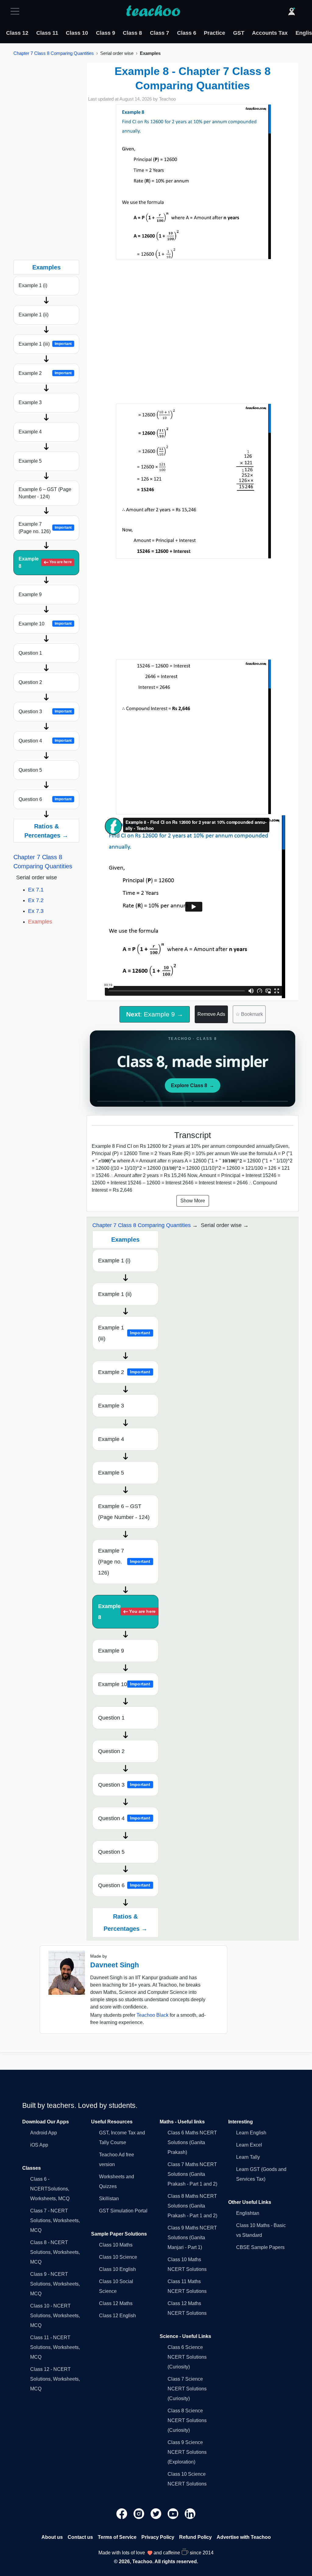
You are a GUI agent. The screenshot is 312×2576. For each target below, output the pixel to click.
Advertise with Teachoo (244, 2537)
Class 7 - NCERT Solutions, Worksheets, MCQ (55, 2220)
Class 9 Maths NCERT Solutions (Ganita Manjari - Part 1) (192, 2238)
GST (239, 33)
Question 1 (30, 653)
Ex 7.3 (36, 911)
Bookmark (249, 1014)
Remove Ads (211, 1014)
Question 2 (30, 682)
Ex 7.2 (36, 900)
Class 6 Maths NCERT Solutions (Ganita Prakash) (192, 2142)
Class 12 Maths (116, 2303)
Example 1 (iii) (45, 344)
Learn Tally (248, 2157)
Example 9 (30, 594)
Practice (214, 33)
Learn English (251, 2133)
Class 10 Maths (116, 2245)
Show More (193, 1201)
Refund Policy (195, 2537)
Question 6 (45, 799)
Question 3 (45, 712)
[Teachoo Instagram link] (140, 2513)
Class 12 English (117, 2316)
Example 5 (30, 461)
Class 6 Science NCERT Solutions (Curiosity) (187, 2357)
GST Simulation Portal (123, 2211)
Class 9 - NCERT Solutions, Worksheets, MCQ (55, 2284)
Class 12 (17, 33)
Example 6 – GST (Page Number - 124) (45, 493)
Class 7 (160, 33)
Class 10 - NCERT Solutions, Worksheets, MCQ (55, 2316)
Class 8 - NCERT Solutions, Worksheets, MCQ (55, 2252)
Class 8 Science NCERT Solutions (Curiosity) (187, 2420)
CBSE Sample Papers (260, 2247)
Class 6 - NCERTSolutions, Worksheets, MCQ (50, 2189)
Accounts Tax (270, 33)
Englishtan (248, 2213)
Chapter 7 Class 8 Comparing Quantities (54, 53)
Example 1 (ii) (34, 315)
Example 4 (30, 432)
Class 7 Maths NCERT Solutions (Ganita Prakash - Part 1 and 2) (192, 2174)
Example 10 (45, 624)
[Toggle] (17, 11)
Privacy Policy (158, 2537)
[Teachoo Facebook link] (122, 2513)
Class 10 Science (118, 2257)
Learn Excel (249, 2145)
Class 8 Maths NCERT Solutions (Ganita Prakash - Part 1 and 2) (192, 2206)
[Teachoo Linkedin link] (190, 2513)
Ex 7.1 (36, 890)
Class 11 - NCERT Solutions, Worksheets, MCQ (55, 2347)
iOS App (39, 2145)
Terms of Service (117, 2537)
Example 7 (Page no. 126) (45, 528)
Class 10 (77, 33)
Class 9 (106, 33)
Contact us (80, 2537)
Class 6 (187, 33)
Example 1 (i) (33, 285)
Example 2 (45, 373)
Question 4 (45, 741)
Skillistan (109, 2199)
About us (52, 2537)
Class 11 (47, 33)
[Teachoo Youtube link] (174, 2513)
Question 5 (30, 770)
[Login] (292, 11)
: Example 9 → (155, 1014)
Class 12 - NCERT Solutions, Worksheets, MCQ (55, 2379)
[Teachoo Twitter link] (157, 2513)
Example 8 (45, 562)
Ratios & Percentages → (46, 831)
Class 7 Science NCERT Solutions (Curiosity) (187, 2389)
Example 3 (30, 402)
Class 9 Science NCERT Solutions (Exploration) (187, 2452)
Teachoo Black (152, 2015)
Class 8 (132, 33)
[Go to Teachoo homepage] (153, 11)
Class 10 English (117, 2269)
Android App (44, 2133)
